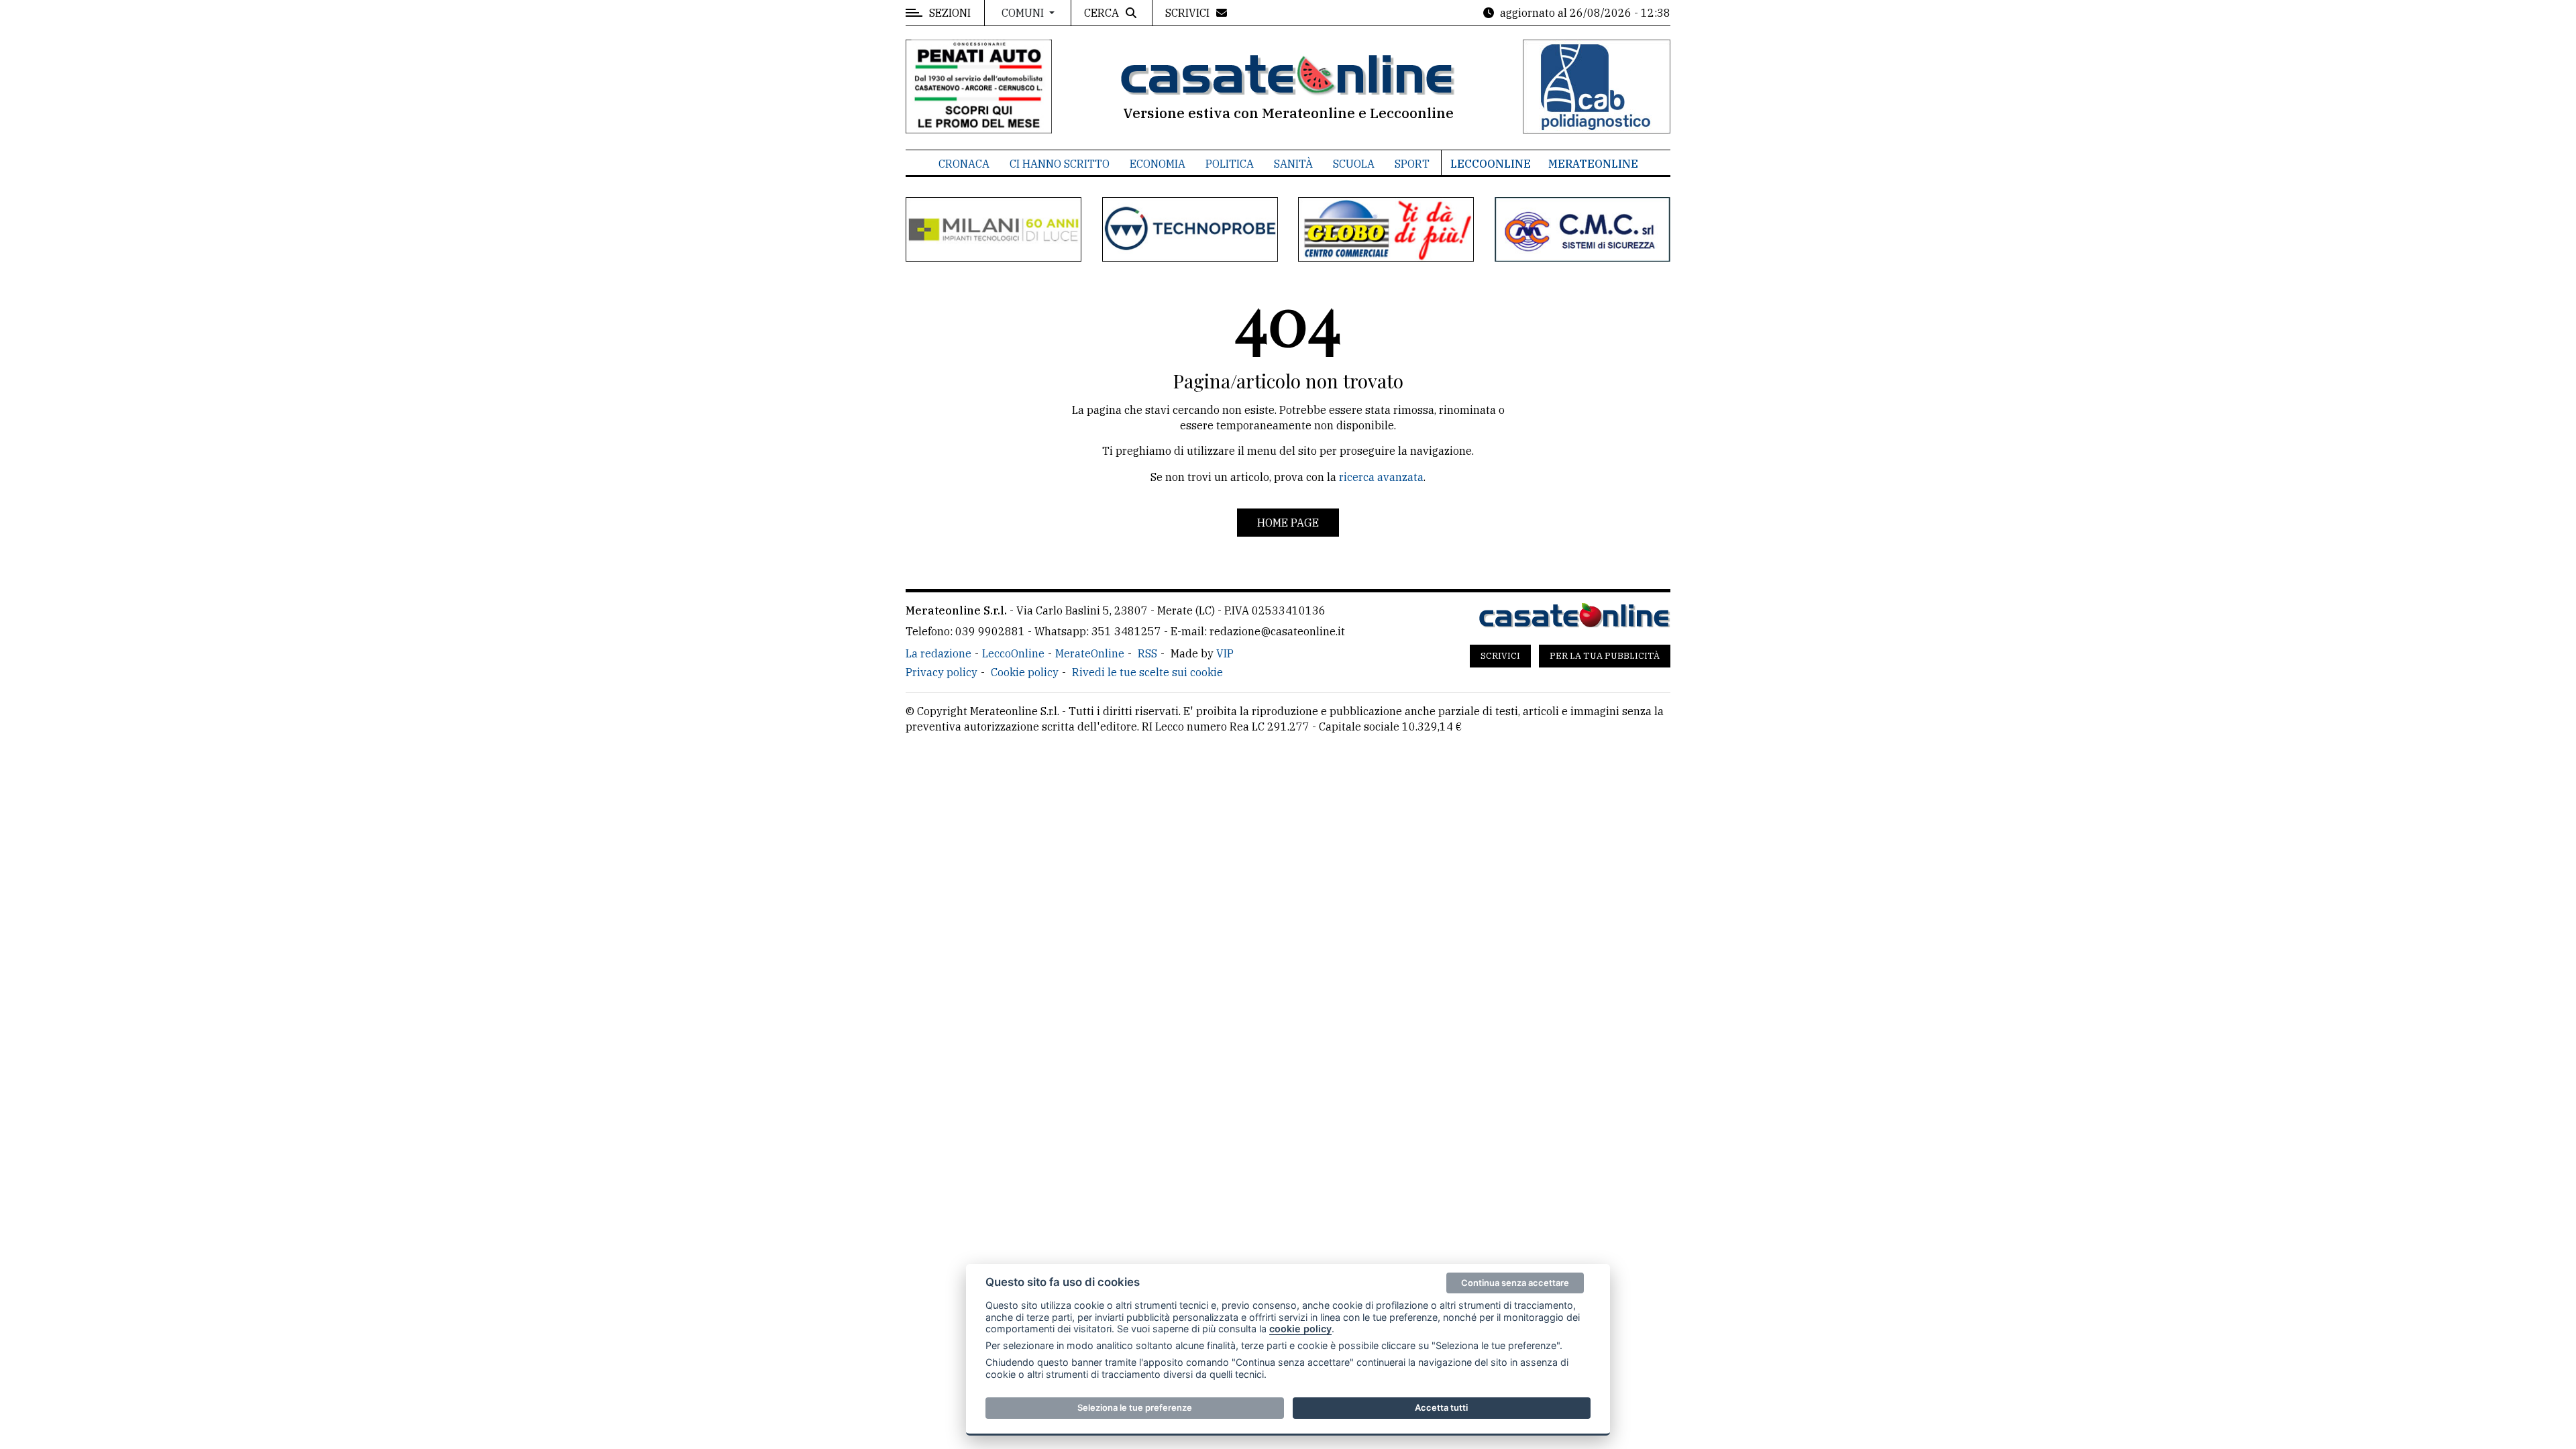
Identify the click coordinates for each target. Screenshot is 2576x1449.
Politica (1230, 164)
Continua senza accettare (1515, 1283)
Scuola (1354, 164)
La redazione (938, 653)
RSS (1147, 653)
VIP (1225, 653)
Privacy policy (942, 672)
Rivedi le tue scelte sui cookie (1147, 672)
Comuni (1024, 13)
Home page (1288, 523)
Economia (1158, 164)
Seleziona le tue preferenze (1135, 1407)
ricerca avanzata (1381, 477)
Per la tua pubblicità (1605, 656)
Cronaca (964, 164)
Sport (1412, 164)
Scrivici (1500, 656)
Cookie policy (1025, 672)
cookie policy (1300, 1329)
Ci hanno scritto (1060, 164)
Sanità (1293, 164)
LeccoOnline (1491, 164)
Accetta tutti (1441, 1407)
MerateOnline (1593, 164)
